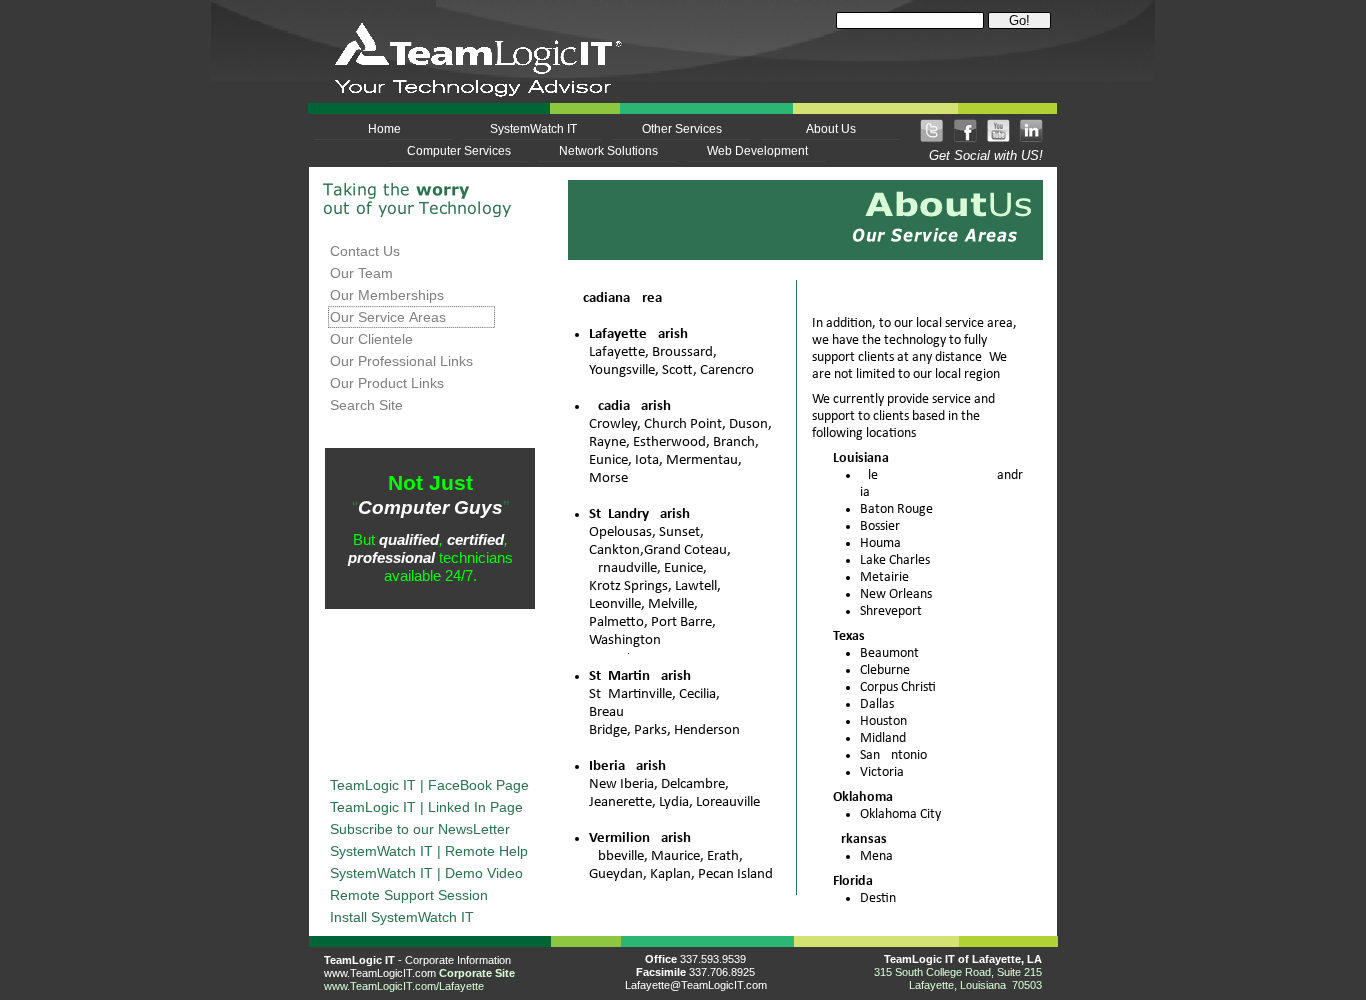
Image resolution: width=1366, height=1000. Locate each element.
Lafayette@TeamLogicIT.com (696, 985)
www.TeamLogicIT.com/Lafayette (404, 986)
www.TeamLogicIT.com (380, 973)
